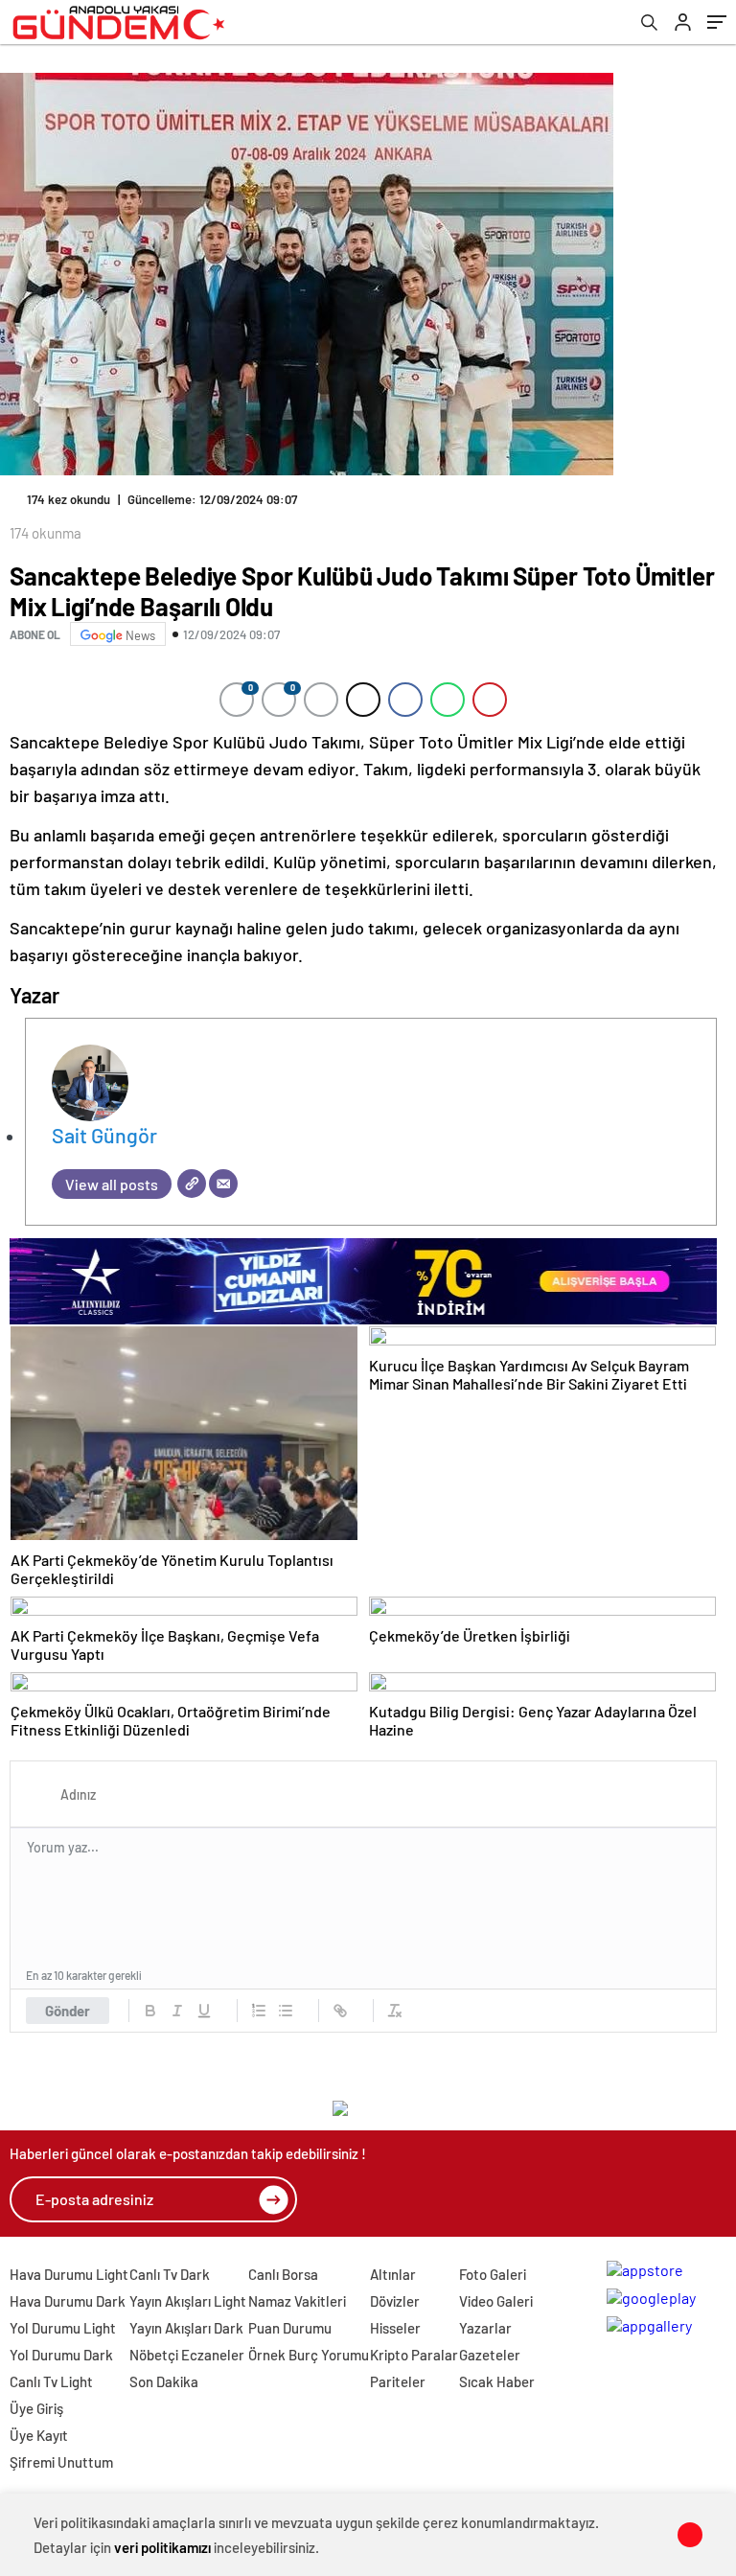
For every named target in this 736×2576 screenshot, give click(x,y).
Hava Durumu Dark (68, 2301)
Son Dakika (164, 2381)
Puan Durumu (290, 2328)
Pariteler (398, 2381)
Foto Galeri (493, 2274)
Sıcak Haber (497, 2381)
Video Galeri (496, 2301)
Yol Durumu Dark (61, 2355)
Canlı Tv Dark (170, 2274)
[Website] (192, 1184)
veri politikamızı (162, 2547)
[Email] (223, 1184)
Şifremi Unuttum (61, 2462)
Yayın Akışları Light (188, 2301)
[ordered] (259, 2011)
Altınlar (393, 2274)
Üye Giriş (36, 2408)
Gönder (68, 2011)
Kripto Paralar (414, 2355)
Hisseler (395, 2328)
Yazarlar (485, 2328)
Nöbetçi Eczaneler (187, 2355)
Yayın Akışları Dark (186, 2328)
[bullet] (286, 2011)
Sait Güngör (104, 1135)
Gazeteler (490, 2355)
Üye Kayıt (39, 2435)
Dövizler (395, 2301)
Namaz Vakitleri (297, 2301)
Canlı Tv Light (51, 2381)
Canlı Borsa (283, 2274)
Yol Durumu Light (63, 2328)
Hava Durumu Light (69, 2274)
